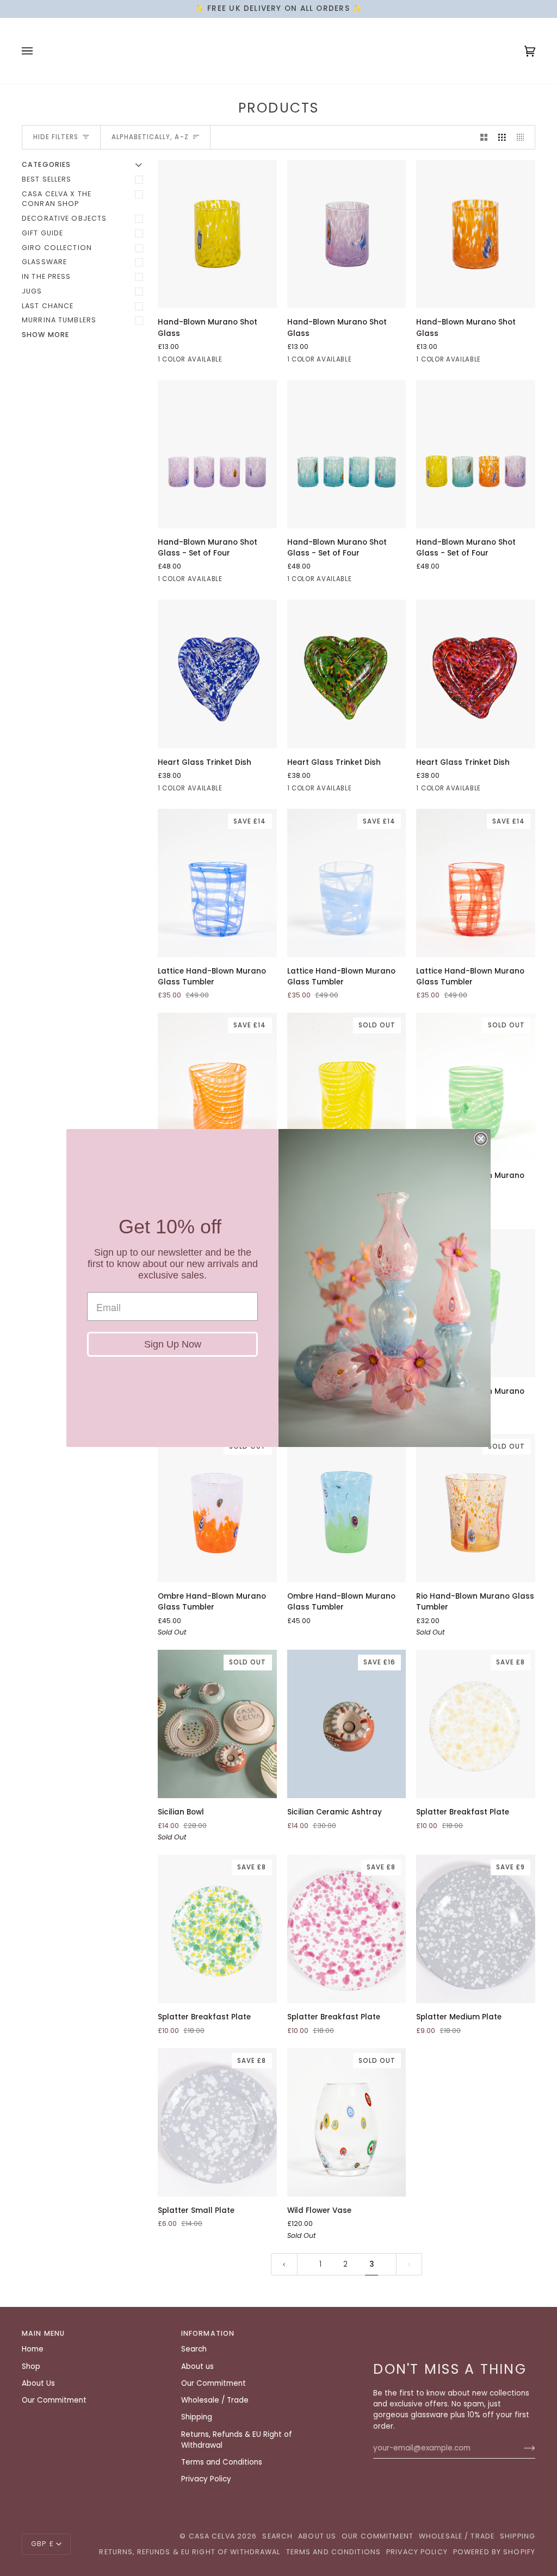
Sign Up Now (173, 1344)
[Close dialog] (481, 1139)
